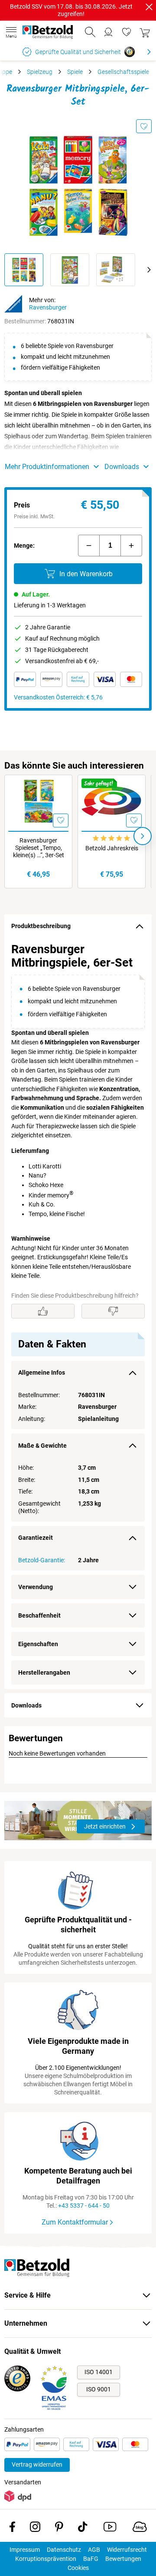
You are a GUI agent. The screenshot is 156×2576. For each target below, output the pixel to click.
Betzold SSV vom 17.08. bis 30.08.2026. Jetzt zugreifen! (71, 10)
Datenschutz (64, 2550)
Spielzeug (40, 72)
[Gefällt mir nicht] (113, 1311)
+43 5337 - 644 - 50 (84, 2206)
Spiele (75, 72)
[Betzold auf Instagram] (35, 2528)
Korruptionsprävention (46, 2559)
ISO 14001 (99, 2372)
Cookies (78, 2568)
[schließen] (149, 7)
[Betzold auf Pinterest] (59, 2528)
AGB (94, 2550)
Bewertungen (123, 2559)
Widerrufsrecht (127, 2550)
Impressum (25, 2550)
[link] (127, 32)
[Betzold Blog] (140, 2528)
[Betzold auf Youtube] (110, 2528)
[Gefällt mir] (43, 1311)
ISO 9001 (99, 2389)
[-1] (89, 546)
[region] (78, 1314)
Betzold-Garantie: (42, 1560)
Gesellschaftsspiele (123, 72)
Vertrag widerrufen (37, 2464)
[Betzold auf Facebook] (12, 2528)
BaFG (91, 2559)
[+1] (131, 546)
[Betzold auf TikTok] (83, 2528)
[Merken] (144, 126)
